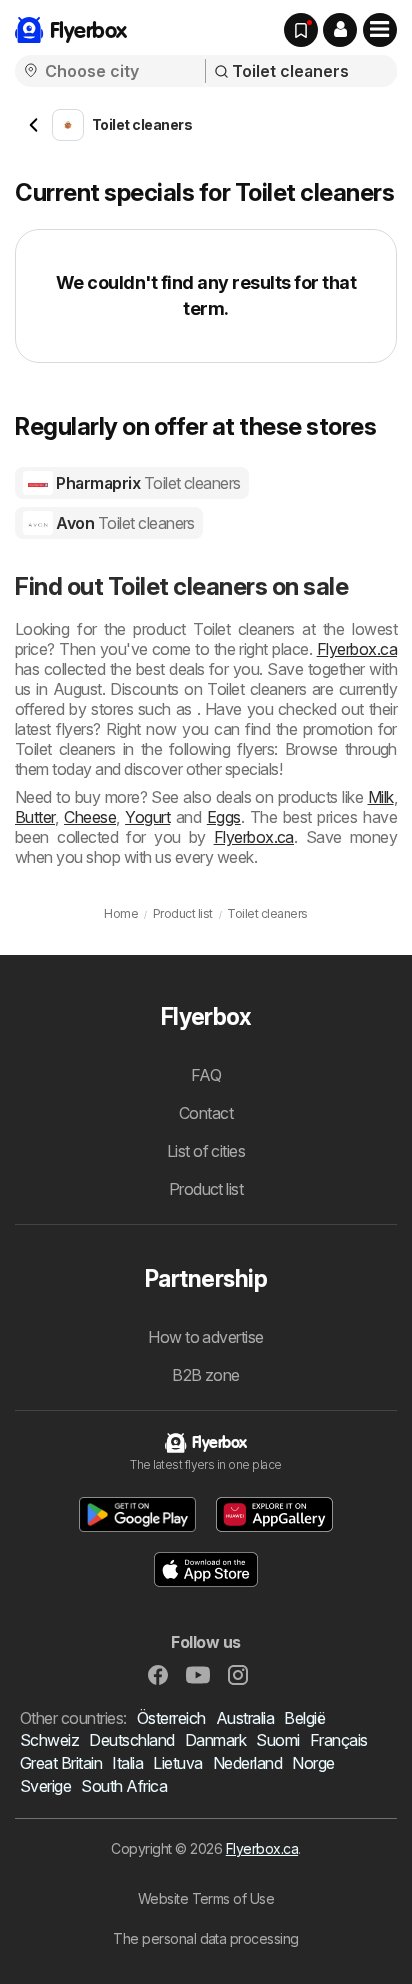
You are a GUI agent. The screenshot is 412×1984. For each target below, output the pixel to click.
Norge (313, 1763)
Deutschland (131, 1740)
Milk (381, 797)
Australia (245, 1718)
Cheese (90, 817)
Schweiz (49, 1740)
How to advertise (206, 1337)
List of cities (206, 1151)
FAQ (206, 1075)
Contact (206, 1113)
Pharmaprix (147, 483)
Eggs (224, 817)
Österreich (171, 1718)
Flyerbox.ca (357, 649)
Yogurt (147, 817)
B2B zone (206, 1375)
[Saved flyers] (301, 30)
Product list (206, 1189)
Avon (124, 523)
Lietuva (177, 1763)
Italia (127, 1763)
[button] (340, 30)
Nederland (247, 1763)
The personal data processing (206, 1938)
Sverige (45, 1786)
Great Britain (61, 1763)
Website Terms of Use (206, 1898)
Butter (35, 817)
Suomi (277, 1740)
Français (339, 1740)
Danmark (215, 1740)
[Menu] (380, 30)
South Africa (124, 1786)
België (304, 1718)
